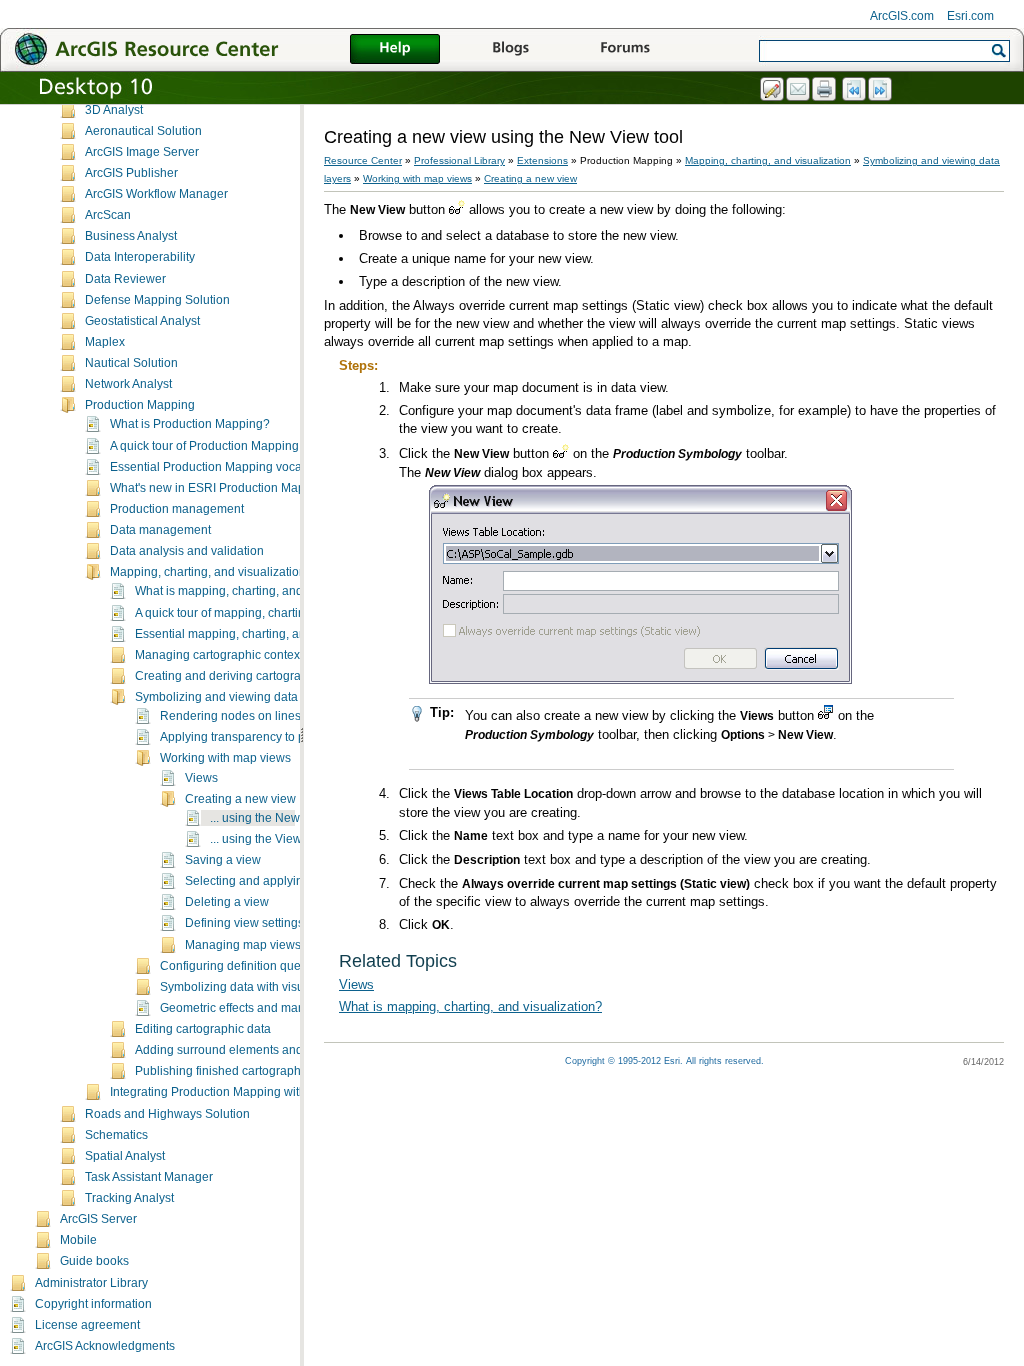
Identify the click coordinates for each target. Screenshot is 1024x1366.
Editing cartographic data (203, 1029)
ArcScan (108, 215)
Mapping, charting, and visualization (208, 572)
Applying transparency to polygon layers (269, 737)
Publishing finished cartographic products (247, 1071)
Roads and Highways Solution (167, 1114)
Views (201, 778)
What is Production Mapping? (190, 424)
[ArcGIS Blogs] (510, 50)
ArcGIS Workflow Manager (156, 194)
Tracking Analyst (129, 1198)
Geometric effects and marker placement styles (286, 1008)
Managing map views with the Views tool (295, 945)
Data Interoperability (140, 257)
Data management (160, 530)
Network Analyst (128, 384)
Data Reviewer (125, 279)
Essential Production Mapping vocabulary (223, 467)
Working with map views (225, 758)
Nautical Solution (131, 363)
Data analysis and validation (187, 551)
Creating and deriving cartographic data (243, 676)
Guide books (94, 1261)
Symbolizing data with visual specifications (275, 987)
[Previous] (855, 90)
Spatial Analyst (125, 1156)
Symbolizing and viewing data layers (234, 697)
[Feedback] (773, 90)
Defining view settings (244, 923)
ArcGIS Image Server (142, 152)
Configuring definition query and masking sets (284, 966)
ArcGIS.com (902, 16)
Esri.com (970, 16)
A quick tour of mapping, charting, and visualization (272, 613)
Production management (177, 509)
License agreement (87, 1325)
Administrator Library (91, 1283)
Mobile (78, 1240)
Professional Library (459, 160)
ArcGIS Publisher (131, 173)
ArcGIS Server (98, 1219)
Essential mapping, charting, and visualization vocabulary (291, 634)
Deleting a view (227, 902)
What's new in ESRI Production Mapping (219, 488)
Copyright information (93, 1304)
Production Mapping (140, 405)
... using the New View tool (281, 818)
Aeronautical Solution (143, 131)
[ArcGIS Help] (395, 50)
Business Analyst (131, 236)
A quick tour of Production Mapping (204, 446)
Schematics (116, 1135)
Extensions (542, 160)
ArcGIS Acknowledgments (105, 1346)
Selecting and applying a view (266, 881)
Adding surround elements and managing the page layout (291, 1050)
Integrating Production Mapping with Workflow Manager (260, 1092)
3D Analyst (114, 110)
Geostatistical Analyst (142, 321)
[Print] (825, 90)
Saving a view (223, 860)
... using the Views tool (270, 839)
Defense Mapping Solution (157, 300)
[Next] (881, 90)
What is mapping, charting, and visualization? (258, 591)
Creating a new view (240, 799)
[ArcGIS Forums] (625, 50)
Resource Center (363, 160)
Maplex (105, 342)
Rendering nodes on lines (230, 716)
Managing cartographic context (219, 655)
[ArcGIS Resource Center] (190, 48)
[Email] (799, 90)
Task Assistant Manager (149, 1177)
